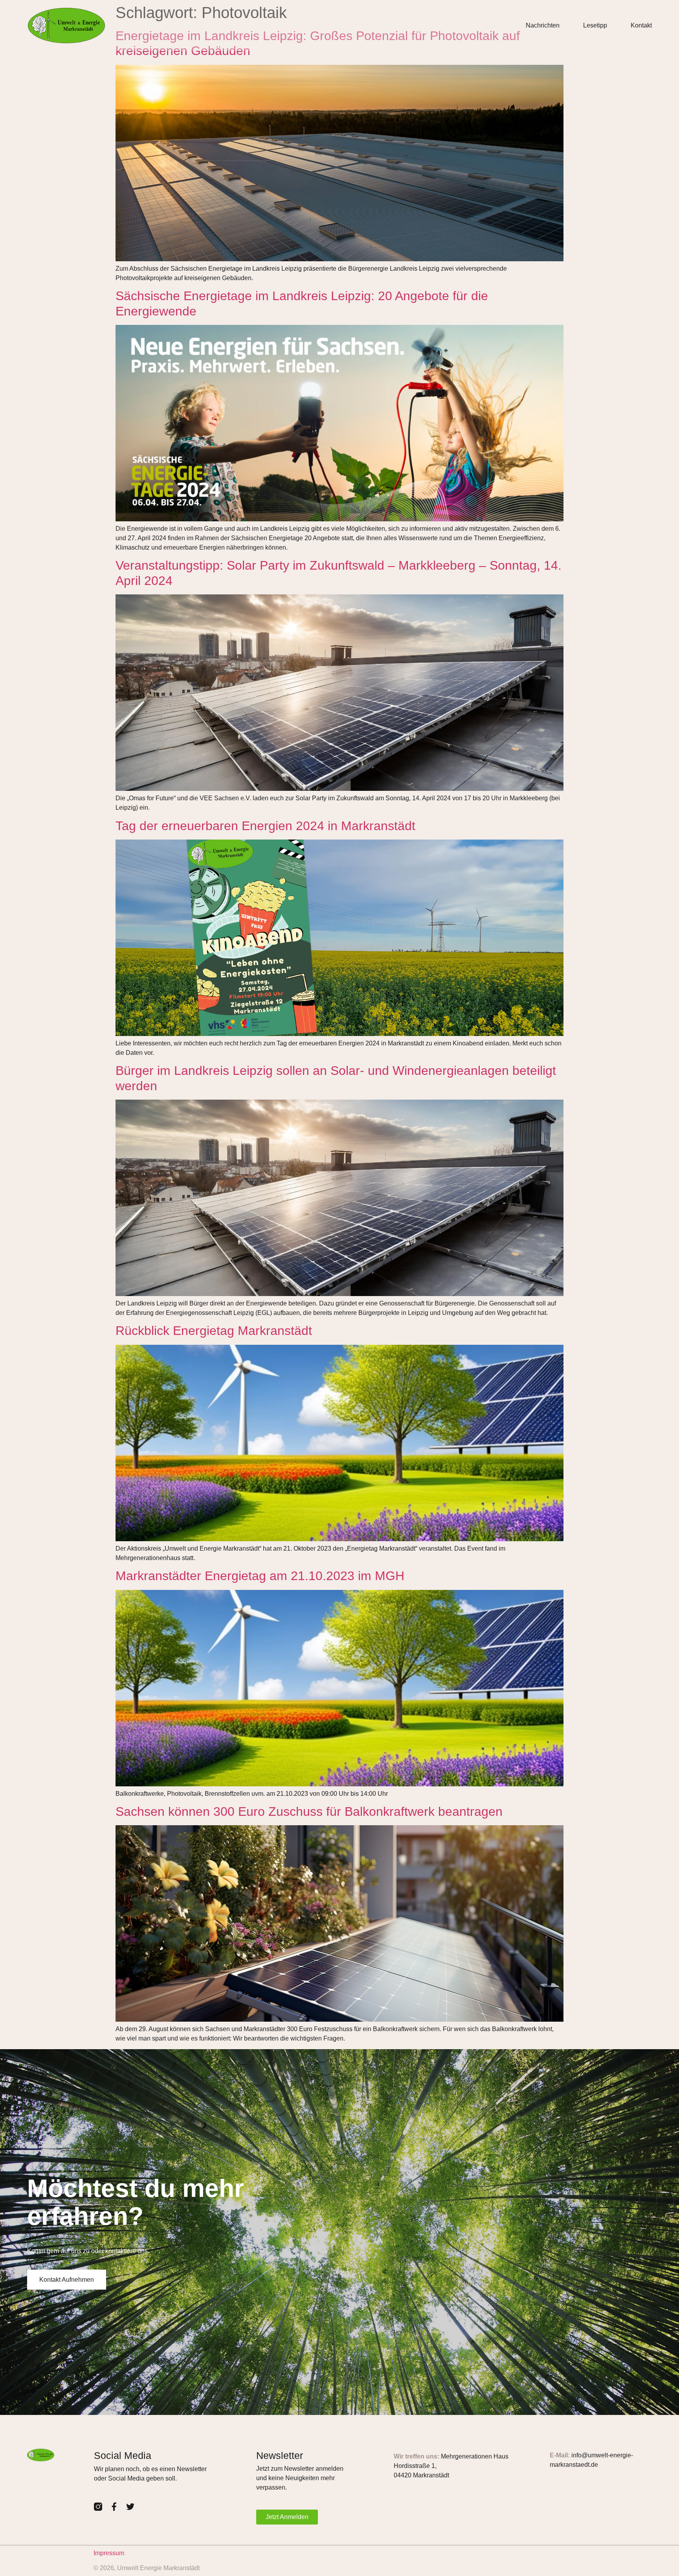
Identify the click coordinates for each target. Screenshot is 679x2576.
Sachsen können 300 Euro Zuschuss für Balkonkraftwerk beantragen (309, 1811)
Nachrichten (543, 25)
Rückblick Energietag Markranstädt (214, 1331)
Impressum (109, 2553)
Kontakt (641, 25)
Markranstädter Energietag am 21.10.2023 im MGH (260, 1576)
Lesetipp (595, 25)
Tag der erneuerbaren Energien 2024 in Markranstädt (265, 826)
